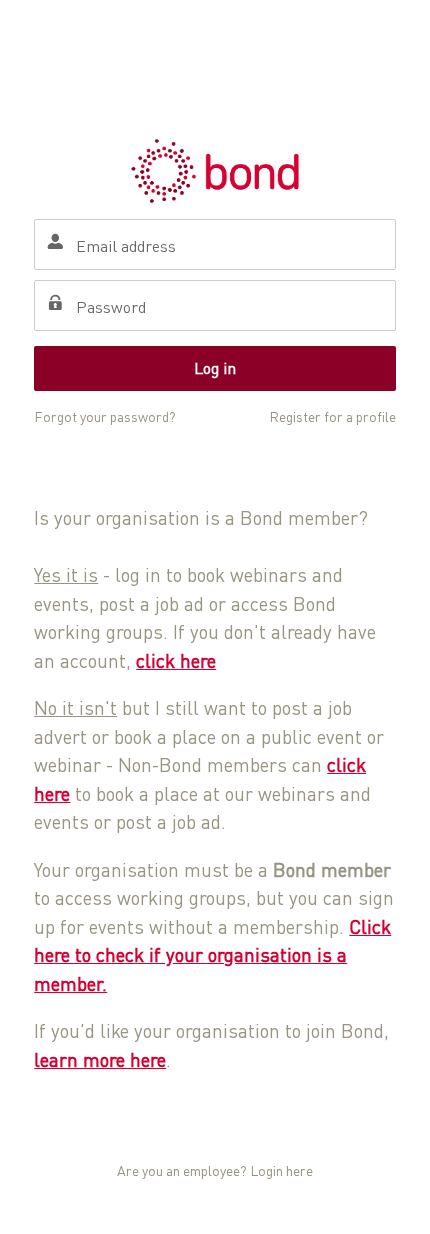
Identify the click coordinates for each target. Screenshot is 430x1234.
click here (176, 660)
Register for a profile (332, 416)
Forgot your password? (105, 416)
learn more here (100, 1059)
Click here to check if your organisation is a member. (212, 955)
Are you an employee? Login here (215, 1170)
